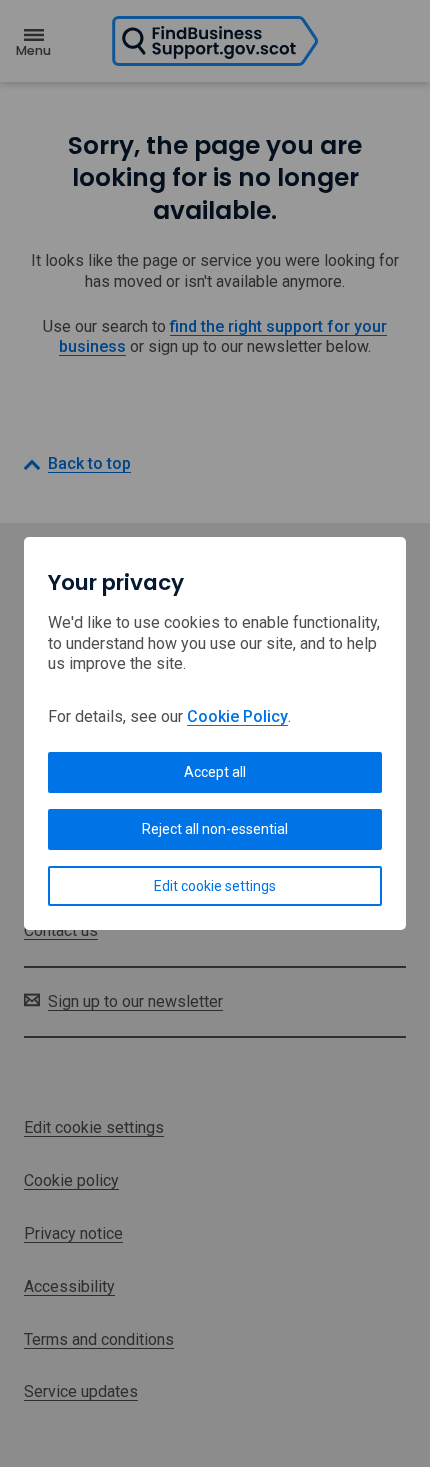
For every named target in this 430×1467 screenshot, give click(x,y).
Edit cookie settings (215, 886)
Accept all (215, 772)
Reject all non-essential (215, 829)
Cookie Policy (237, 716)
